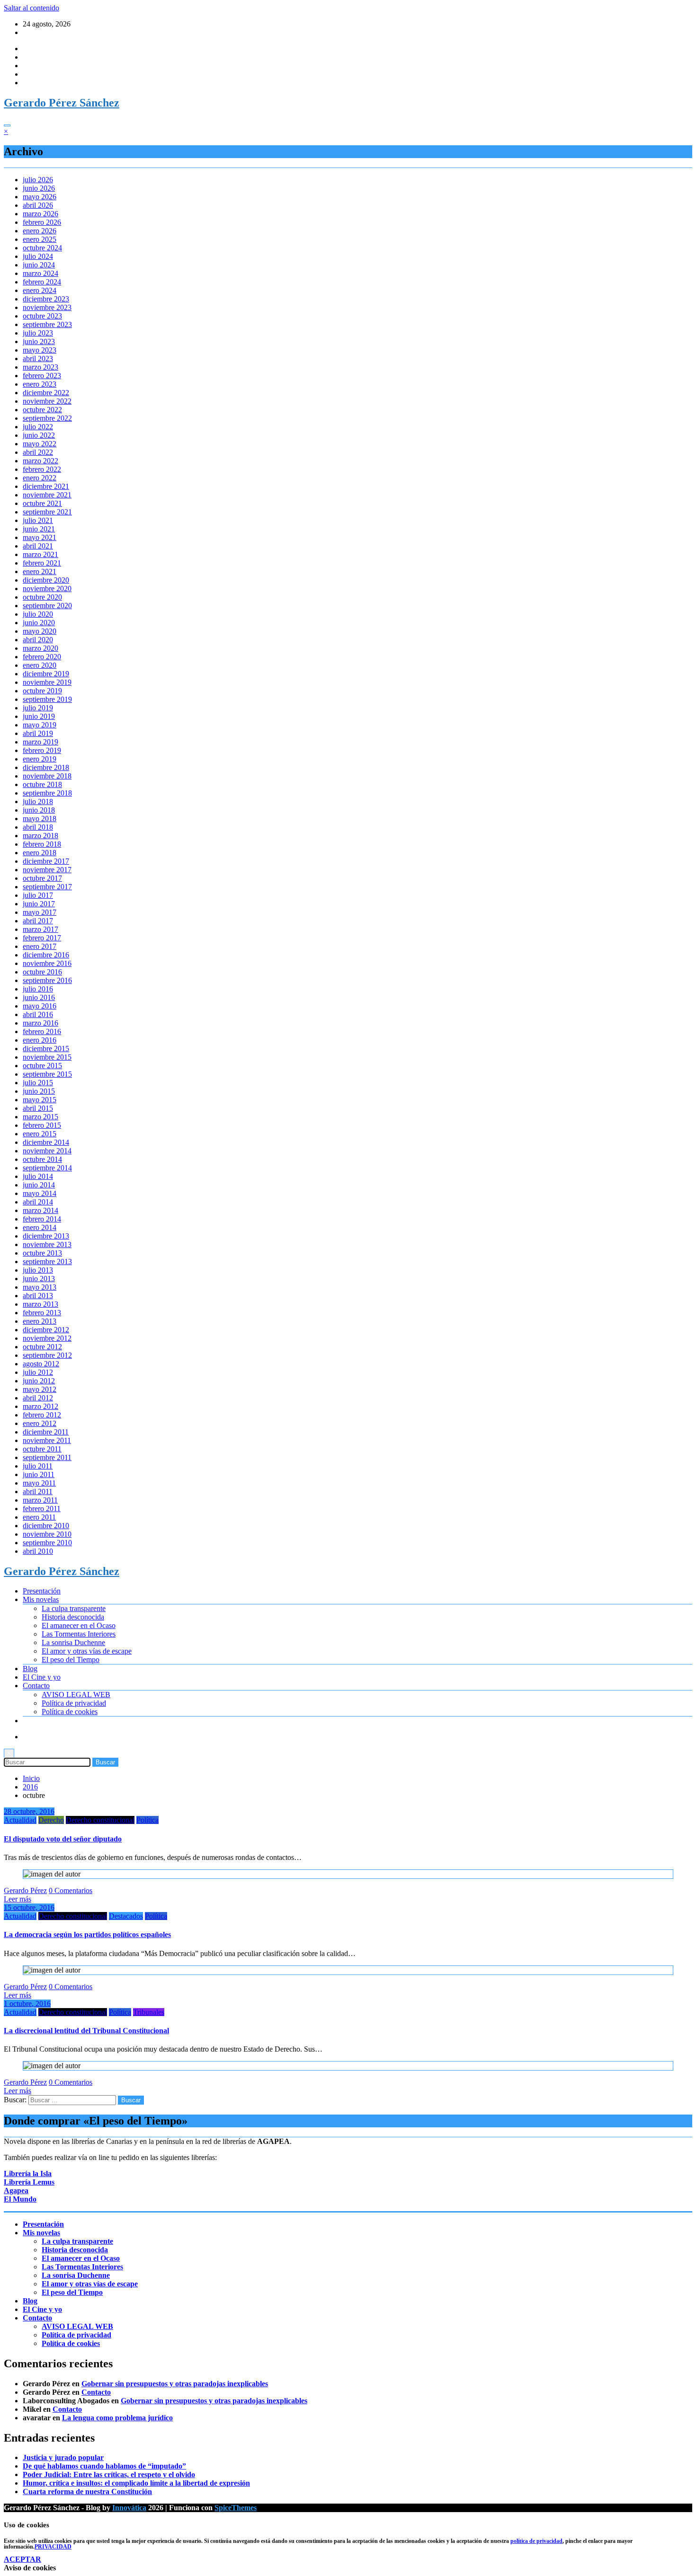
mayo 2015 (40, 1100)
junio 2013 (39, 1279)
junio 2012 (39, 1381)
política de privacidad (536, 2541)
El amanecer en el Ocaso (79, 1625)
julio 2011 (38, 1466)
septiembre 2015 (47, 1074)
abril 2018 (38, 827)
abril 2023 (38, 359)
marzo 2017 (40, 929)
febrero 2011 (42, 1509)
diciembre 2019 (46, 674)
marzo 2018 (40, 836)
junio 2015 (39, 1091)
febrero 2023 (42, 376)
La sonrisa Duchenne (73, 1642)
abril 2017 (38, 921)
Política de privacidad (74, 1703)
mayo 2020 (40, 631)
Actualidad (20, 1820)
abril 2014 (38, 1202)
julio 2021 (38, 520)
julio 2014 (38, 1176)
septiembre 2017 (47, 887)
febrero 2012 (42, 1415)
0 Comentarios (71, 1890)
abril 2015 (38, 1108)
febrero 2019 (42, 750)
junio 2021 (39, 529)
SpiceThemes (236, 2508)
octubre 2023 (42, 316)
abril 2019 (38, 733)
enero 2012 (40, 1423)
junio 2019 (39, 716)
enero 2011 (39, 1517)
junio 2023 (39, 341)
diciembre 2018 (46, 767)
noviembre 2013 (47, 1244)
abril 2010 (38, 1551)
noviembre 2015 (47, 1057)
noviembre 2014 (47, 1151)
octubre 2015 (42, 1066)
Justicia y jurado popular (63, 2457)
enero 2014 (40, 1227)
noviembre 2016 (47, 963)
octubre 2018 (42, 784)
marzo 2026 (40, 214)
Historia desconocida (73, 1617)
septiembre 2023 (47, 324)
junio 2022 (39, 435)
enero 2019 (40, 759)
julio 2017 (38, 895)
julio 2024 (38, 256)
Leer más (18, 1899)
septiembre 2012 (47, 1355)
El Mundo (20, 2199)
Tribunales (149, 2012)
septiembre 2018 (47, 793)
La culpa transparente (74, 1608)
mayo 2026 (40, 197)
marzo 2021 (40, 554)
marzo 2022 (40, 461)
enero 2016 (40, 1040)
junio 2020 (39, 623)
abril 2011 (38, 1492)
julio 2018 (38, 801)
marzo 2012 (40, 1406)
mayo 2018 (40, 819)
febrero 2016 (42, 1031)
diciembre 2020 (46, 580)
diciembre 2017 (46, 861)
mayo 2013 (40, 1287)
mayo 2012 (40, 1389)
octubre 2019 (42, 691)
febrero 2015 (42, 1125)
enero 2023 (40, 384)
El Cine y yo (42, 1677)
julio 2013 (38, 1270)
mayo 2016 (40, 1006)
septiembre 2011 (47, 1457)
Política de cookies (70, 1712)
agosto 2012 (41, 1364)
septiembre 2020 (47, 606)
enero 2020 (40, 665)
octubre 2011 (42, 1449)
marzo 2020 (40, 648)
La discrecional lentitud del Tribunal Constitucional (86, 2031)
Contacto (36, 1686)
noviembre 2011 (47, 1440)
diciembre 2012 (46, 1330)
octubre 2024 (42, 248)
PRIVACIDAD (53, 2547)
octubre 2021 (42, 503)
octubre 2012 (42, 1347)
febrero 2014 (42, 1219)
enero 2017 (40, 946)
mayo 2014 (40, 1193)
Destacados (126, 1916)
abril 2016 (38, 1014)
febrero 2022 (42, 469)
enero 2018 (40, 853)
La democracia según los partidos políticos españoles (87, 1934)
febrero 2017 (42, 938)
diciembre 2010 (46, 1526)
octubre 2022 (42, 410)
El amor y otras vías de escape (87, 1651)
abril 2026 (38, 205)
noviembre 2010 (47, 1534)
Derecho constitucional (100, 1820)
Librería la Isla (28, 2173)
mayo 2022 (40, 444)
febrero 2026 (42, 222)
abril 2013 (38, 1296)
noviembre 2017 (47, 870)
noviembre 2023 (47, 307)
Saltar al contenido (31, 8)
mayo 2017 (40, 912)
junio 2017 (39, 904)
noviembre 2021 (47, 495)
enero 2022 (40, 478)
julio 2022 (38, 427)
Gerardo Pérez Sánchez (62, 103)
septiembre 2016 (47, 980)
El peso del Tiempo (71, 1660)
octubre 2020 (42, 597)
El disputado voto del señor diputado (63, 1839)
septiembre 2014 (47, 1168)
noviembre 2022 (47, 401)
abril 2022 (38, 452)
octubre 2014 (42, 1159)
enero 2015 (40, 1134)
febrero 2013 (42, 1313)
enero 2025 (40, 239)
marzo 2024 (40, 273)
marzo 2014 (40, 1210)
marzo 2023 (40, 367)
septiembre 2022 (47, 418)
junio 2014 (39, 1185)
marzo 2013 (40, 1304)
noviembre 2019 (47, 682)
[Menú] (7, 125)
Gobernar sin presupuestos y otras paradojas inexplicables (175, 2384)
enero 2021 (40, 571)
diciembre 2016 (46, 955)
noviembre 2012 (47, 1338)
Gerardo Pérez (25, 1890)
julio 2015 (38, 1083)
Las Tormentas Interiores (79, 1634)
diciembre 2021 (46, 486)
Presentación (42, 1591)
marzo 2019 (40, 742)
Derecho (51, 1820)
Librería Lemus (29, 2182)
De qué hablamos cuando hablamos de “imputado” (104, 2466)
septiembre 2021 (47, 512)
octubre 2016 (42, 972)
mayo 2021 (40, 537)
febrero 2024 (42, 282)
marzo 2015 (40, 1117)
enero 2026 (40, 231)
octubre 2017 (42, 878)
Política (147, 1820)
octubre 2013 (42, 1253)
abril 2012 (38, 1398)
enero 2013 (40, 1321)
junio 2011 (39, 1474)
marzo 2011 (40, 1500)
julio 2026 (38, 180)
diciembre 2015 (46, 1049)
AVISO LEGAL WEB (76, 1695)
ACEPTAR (22, 2559)
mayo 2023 (40, 350)
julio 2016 (38, 989)
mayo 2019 (40, 725)
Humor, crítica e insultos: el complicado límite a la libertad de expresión (136, 2483)
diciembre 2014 (46, 1142)
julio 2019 (38, 708)
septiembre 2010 (47, 1543)
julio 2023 (38, 333)
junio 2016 (39, 997)
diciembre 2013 (46, 1236)
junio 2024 (39, 265)
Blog (30, 1669)
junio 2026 (39, 188)
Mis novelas (41, 1599)
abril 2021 (38, 546)
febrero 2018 (42, 844)
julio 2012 (38, 1372)
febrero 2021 (42, 563)
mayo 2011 (39, 1483)
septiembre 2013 (47, 1261)
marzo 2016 (40, 1023)
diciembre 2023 (46, 299)
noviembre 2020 (47, 589)
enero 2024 (40, 290)
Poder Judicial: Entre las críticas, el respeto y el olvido (109, 2474)
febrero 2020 (42, 657)
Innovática (129, 2508)
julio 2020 (38, 614)
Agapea (16, 2191)
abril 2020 (38, 640)
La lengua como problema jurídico (117, 2418)
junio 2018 (39, 810)
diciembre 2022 (46, 393)
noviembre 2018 (47, 776)
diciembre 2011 (46, 1432)
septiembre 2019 (47, 699)
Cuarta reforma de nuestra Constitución (87, 2492)
